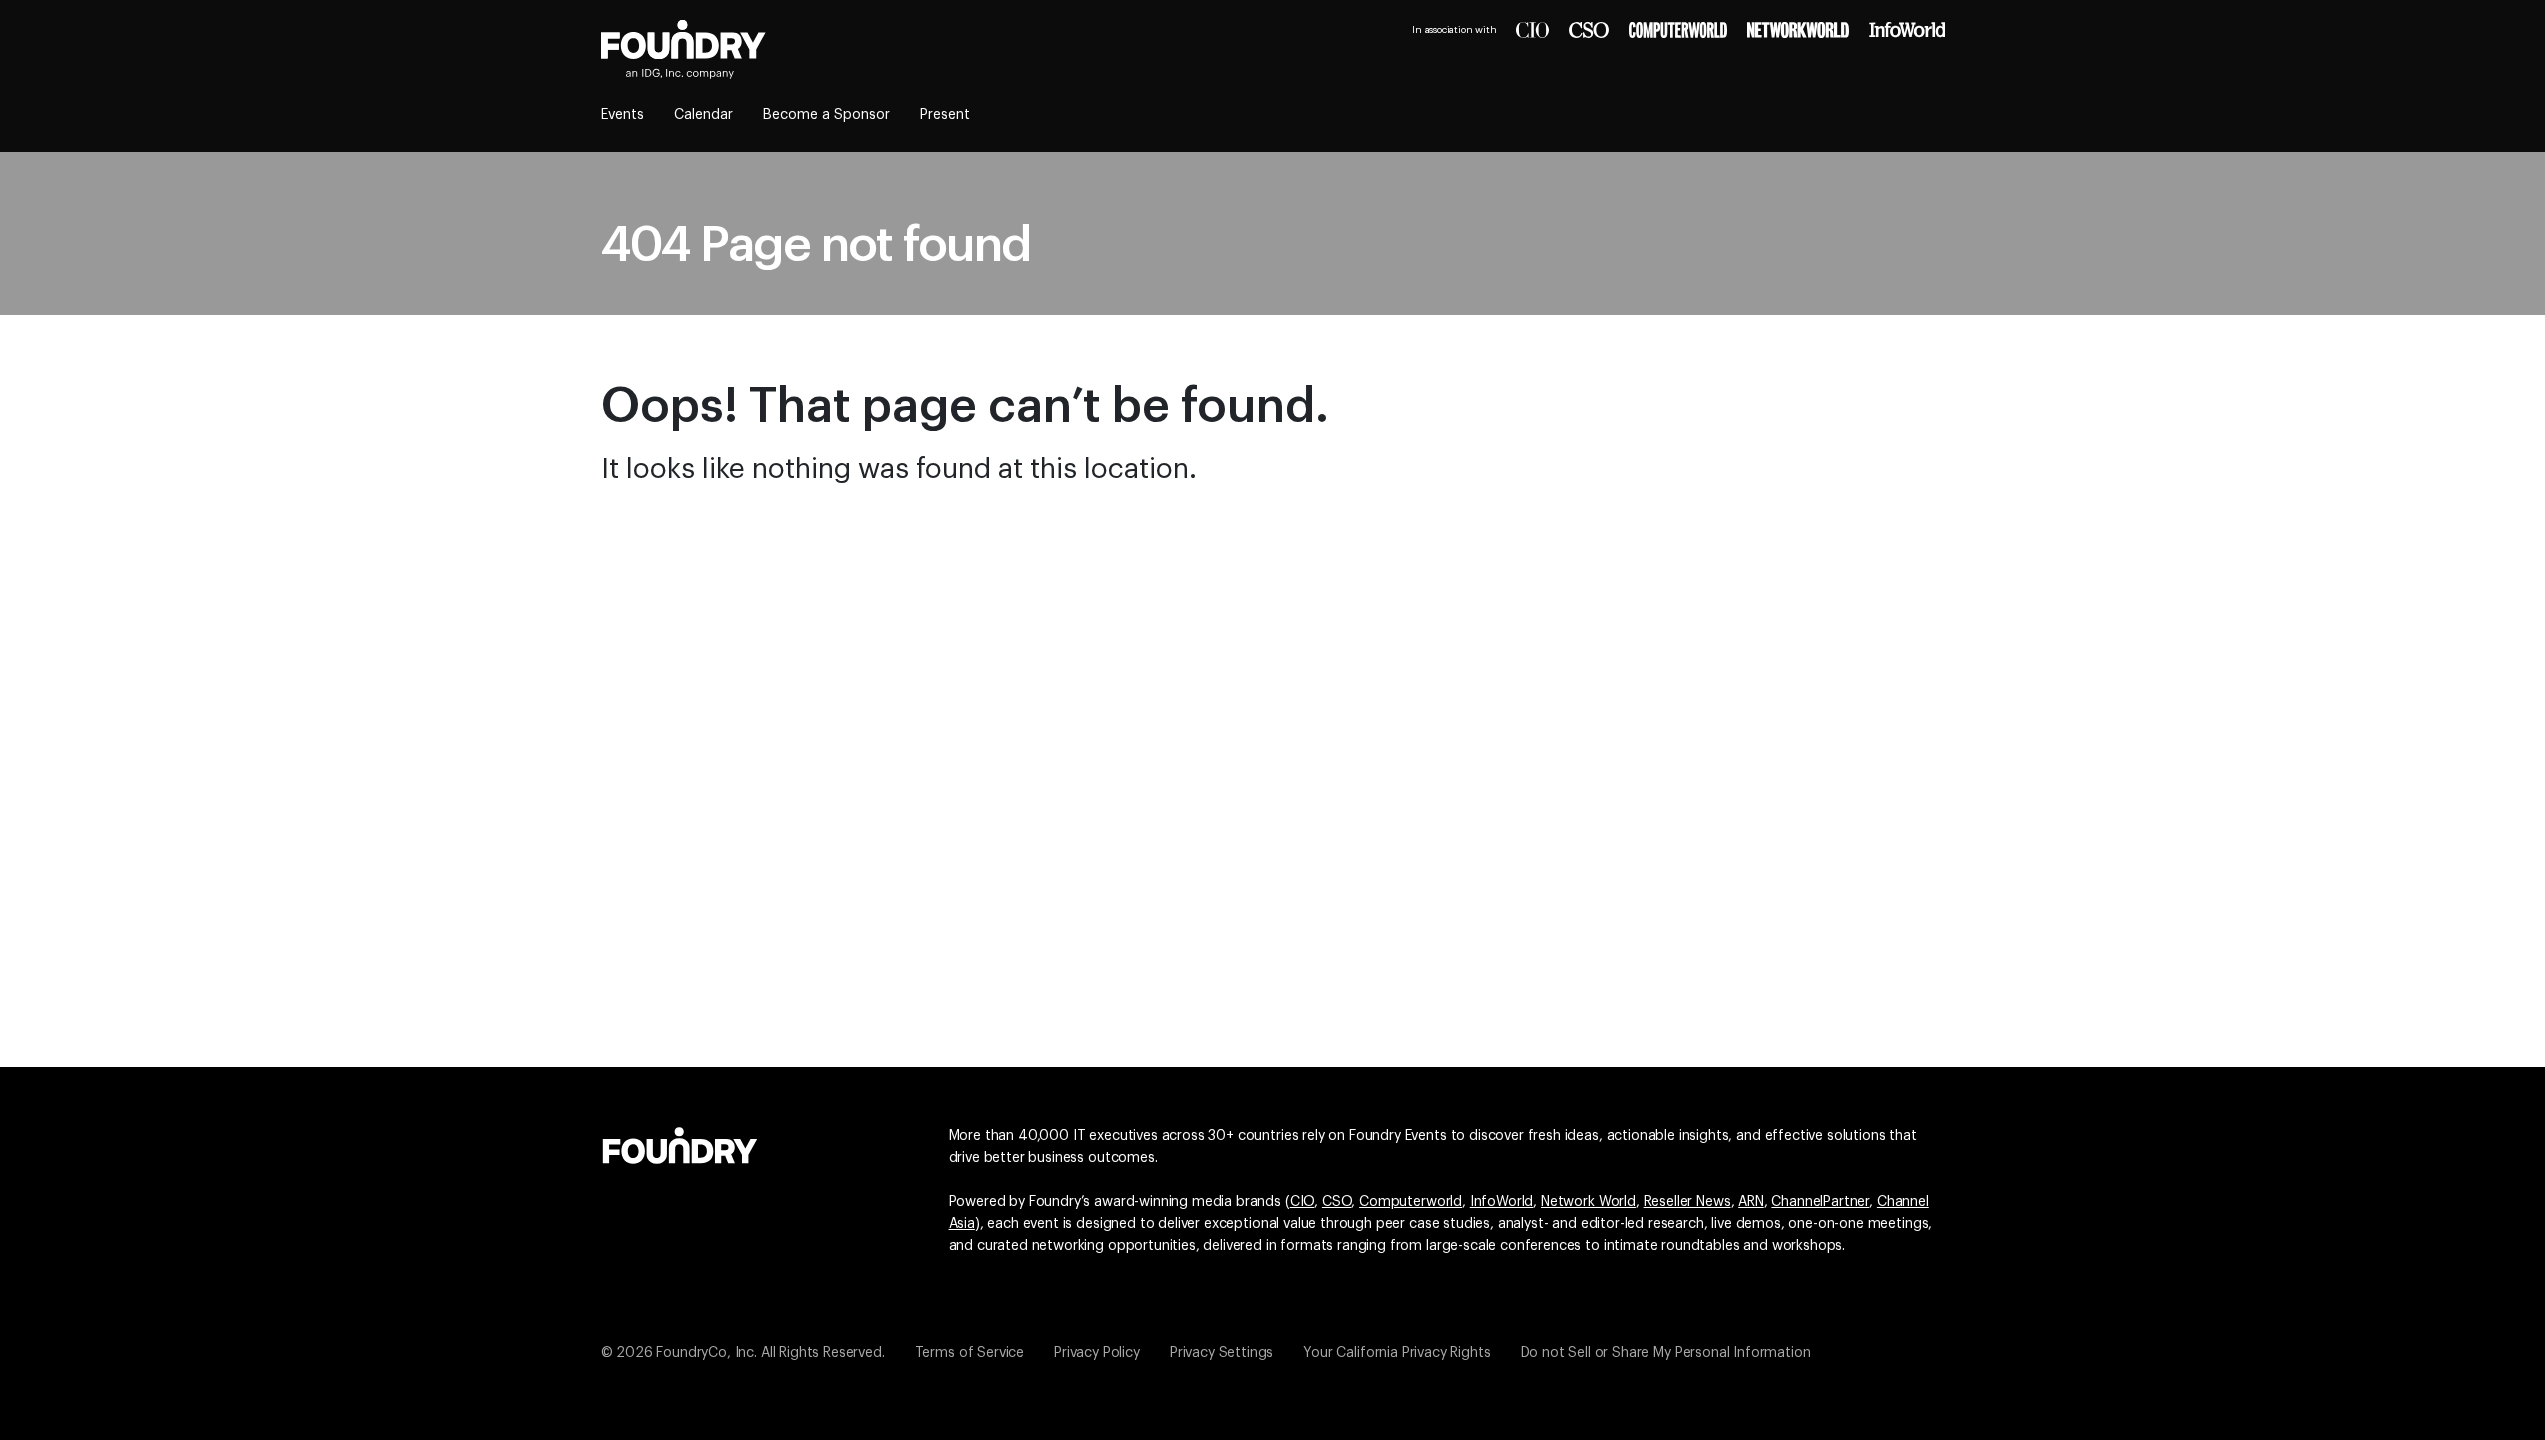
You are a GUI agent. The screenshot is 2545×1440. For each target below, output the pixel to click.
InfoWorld (1502, 1202)
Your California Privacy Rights (1396, 1353)
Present (945, 115)
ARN (1751, 1202)
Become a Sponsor (826, 115)
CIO (1302, 1202)
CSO (1337, 1202)
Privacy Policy (1097, 1353)
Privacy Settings (1221, 1353)
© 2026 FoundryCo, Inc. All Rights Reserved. (743, 1353)
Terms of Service (969, 1353)
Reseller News (1687, 1202)
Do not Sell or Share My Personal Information (1666, 1353)
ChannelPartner (1820, 1202)
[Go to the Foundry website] (680, 1143)
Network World (1588, 1202)
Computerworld (1410, 1202)
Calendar (703, 115)
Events (622, 115)
